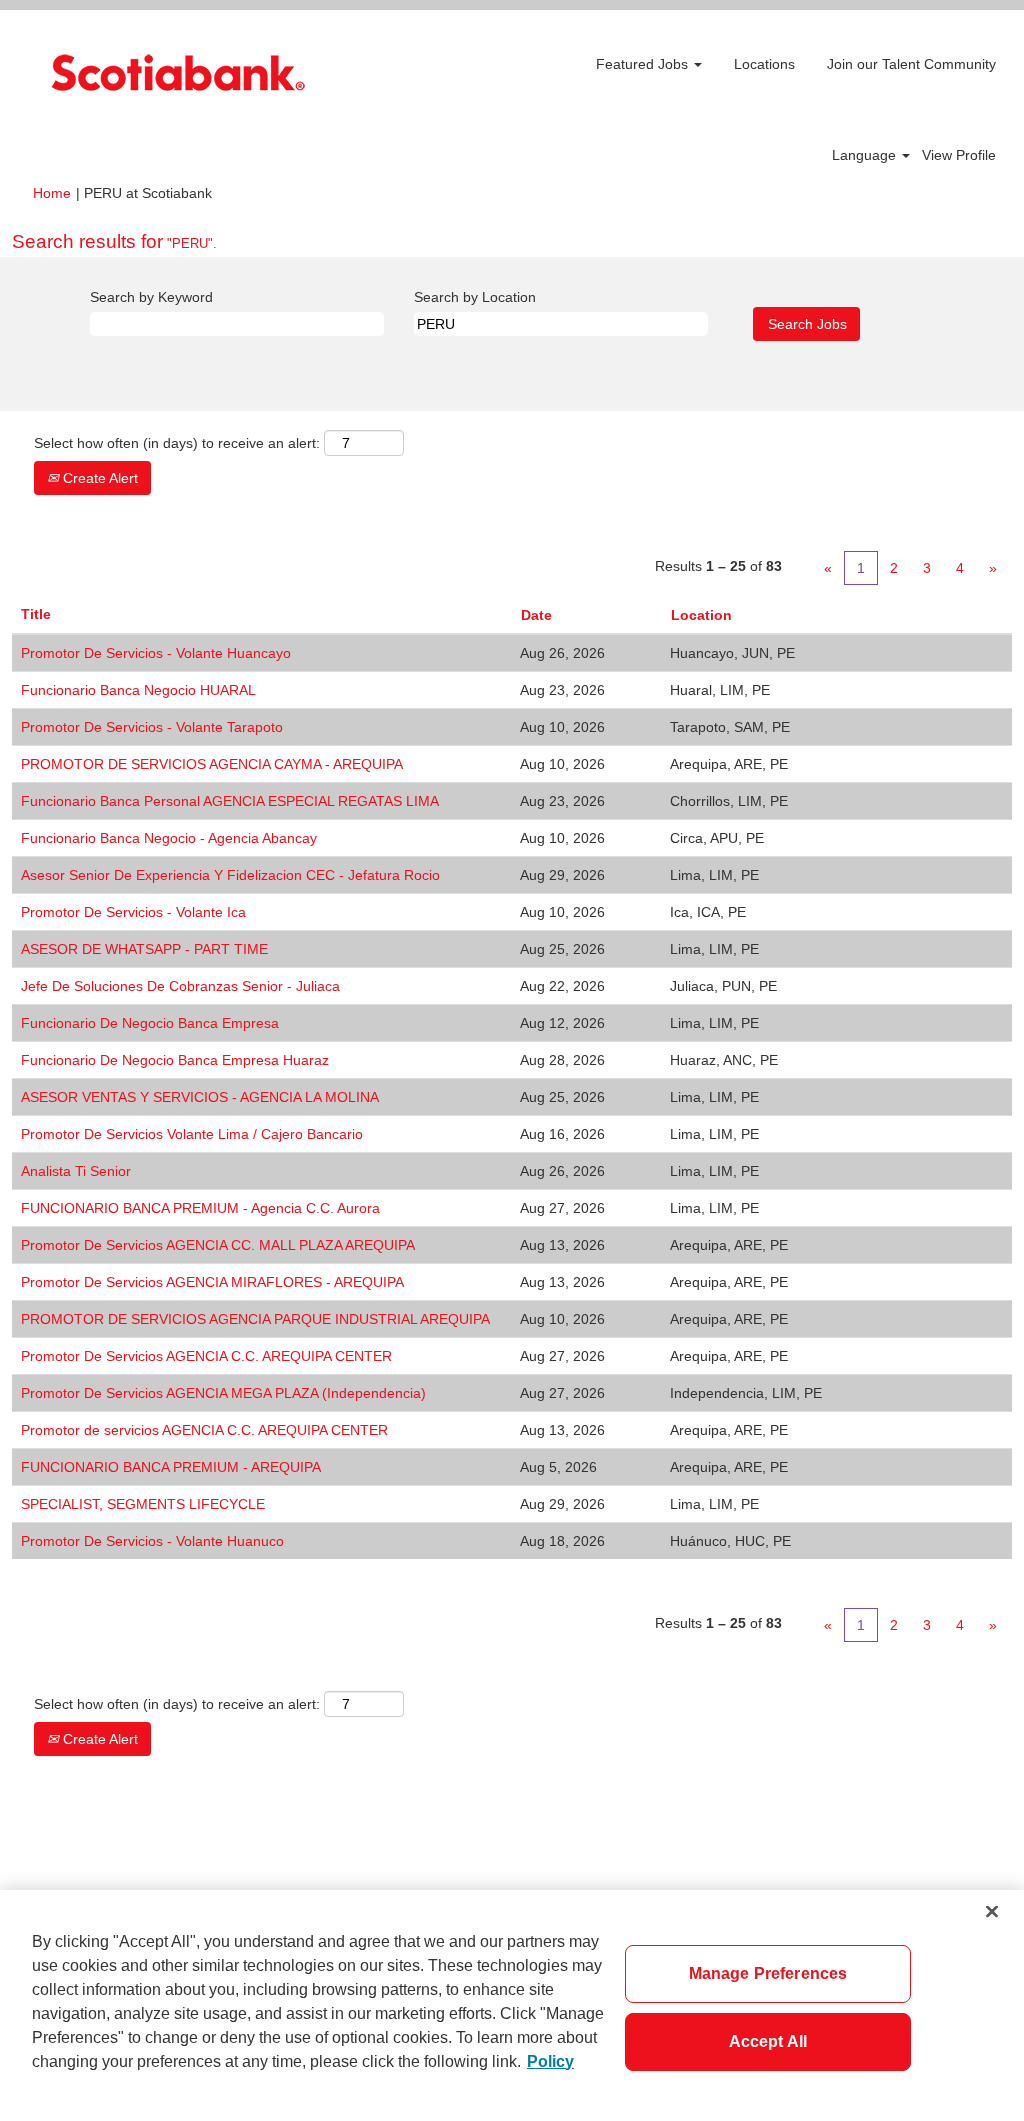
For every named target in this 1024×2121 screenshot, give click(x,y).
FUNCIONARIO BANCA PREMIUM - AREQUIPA (171, 1467)
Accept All (768, 2041)
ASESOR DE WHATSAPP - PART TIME (144, 949)
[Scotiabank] (178, 72)
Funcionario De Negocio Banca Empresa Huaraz (175, 1060)
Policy (550, 2061)
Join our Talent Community (911, 64)
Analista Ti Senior (76, 1171)
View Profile (959, 155)
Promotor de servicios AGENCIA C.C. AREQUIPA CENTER (204, 1430)
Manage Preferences (768, 1973)
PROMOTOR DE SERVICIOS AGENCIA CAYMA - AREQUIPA (212, 764)
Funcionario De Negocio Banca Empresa (150, 1023)
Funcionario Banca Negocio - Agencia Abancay (169, 838)
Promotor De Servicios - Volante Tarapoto (152, 727)
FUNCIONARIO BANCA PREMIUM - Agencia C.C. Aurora (200, 1208)
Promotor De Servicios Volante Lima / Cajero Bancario (192, 1134)
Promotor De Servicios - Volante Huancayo (156, 653)
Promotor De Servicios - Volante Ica (133, 912)
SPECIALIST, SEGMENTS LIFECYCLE (143, 1504)
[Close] (992, 1911)
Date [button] (536, 615)
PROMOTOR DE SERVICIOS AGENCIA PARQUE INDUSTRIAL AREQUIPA (255, 1319)
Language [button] (866, 155)
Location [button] (701, 615)
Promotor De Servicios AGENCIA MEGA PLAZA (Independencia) (223, 1393)
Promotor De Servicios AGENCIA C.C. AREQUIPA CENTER (206, 1356)
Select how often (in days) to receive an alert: (177, 443)
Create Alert (98, 478)
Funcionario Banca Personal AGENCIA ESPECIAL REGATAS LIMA (230, 801)
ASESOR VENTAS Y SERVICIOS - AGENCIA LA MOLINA (200, 1097)
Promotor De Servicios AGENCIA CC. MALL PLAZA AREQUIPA (218, 1245)
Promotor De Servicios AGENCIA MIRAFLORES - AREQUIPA (212, 1282)
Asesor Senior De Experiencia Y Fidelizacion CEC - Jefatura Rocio (230, 875)
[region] (512, 2005)
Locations (764, 64)
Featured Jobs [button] (644, 64)
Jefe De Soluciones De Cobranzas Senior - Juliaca (180, 986)
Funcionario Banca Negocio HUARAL (138, 690)
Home (52, 193)
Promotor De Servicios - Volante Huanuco (152, 1541)
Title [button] (36, 614)
